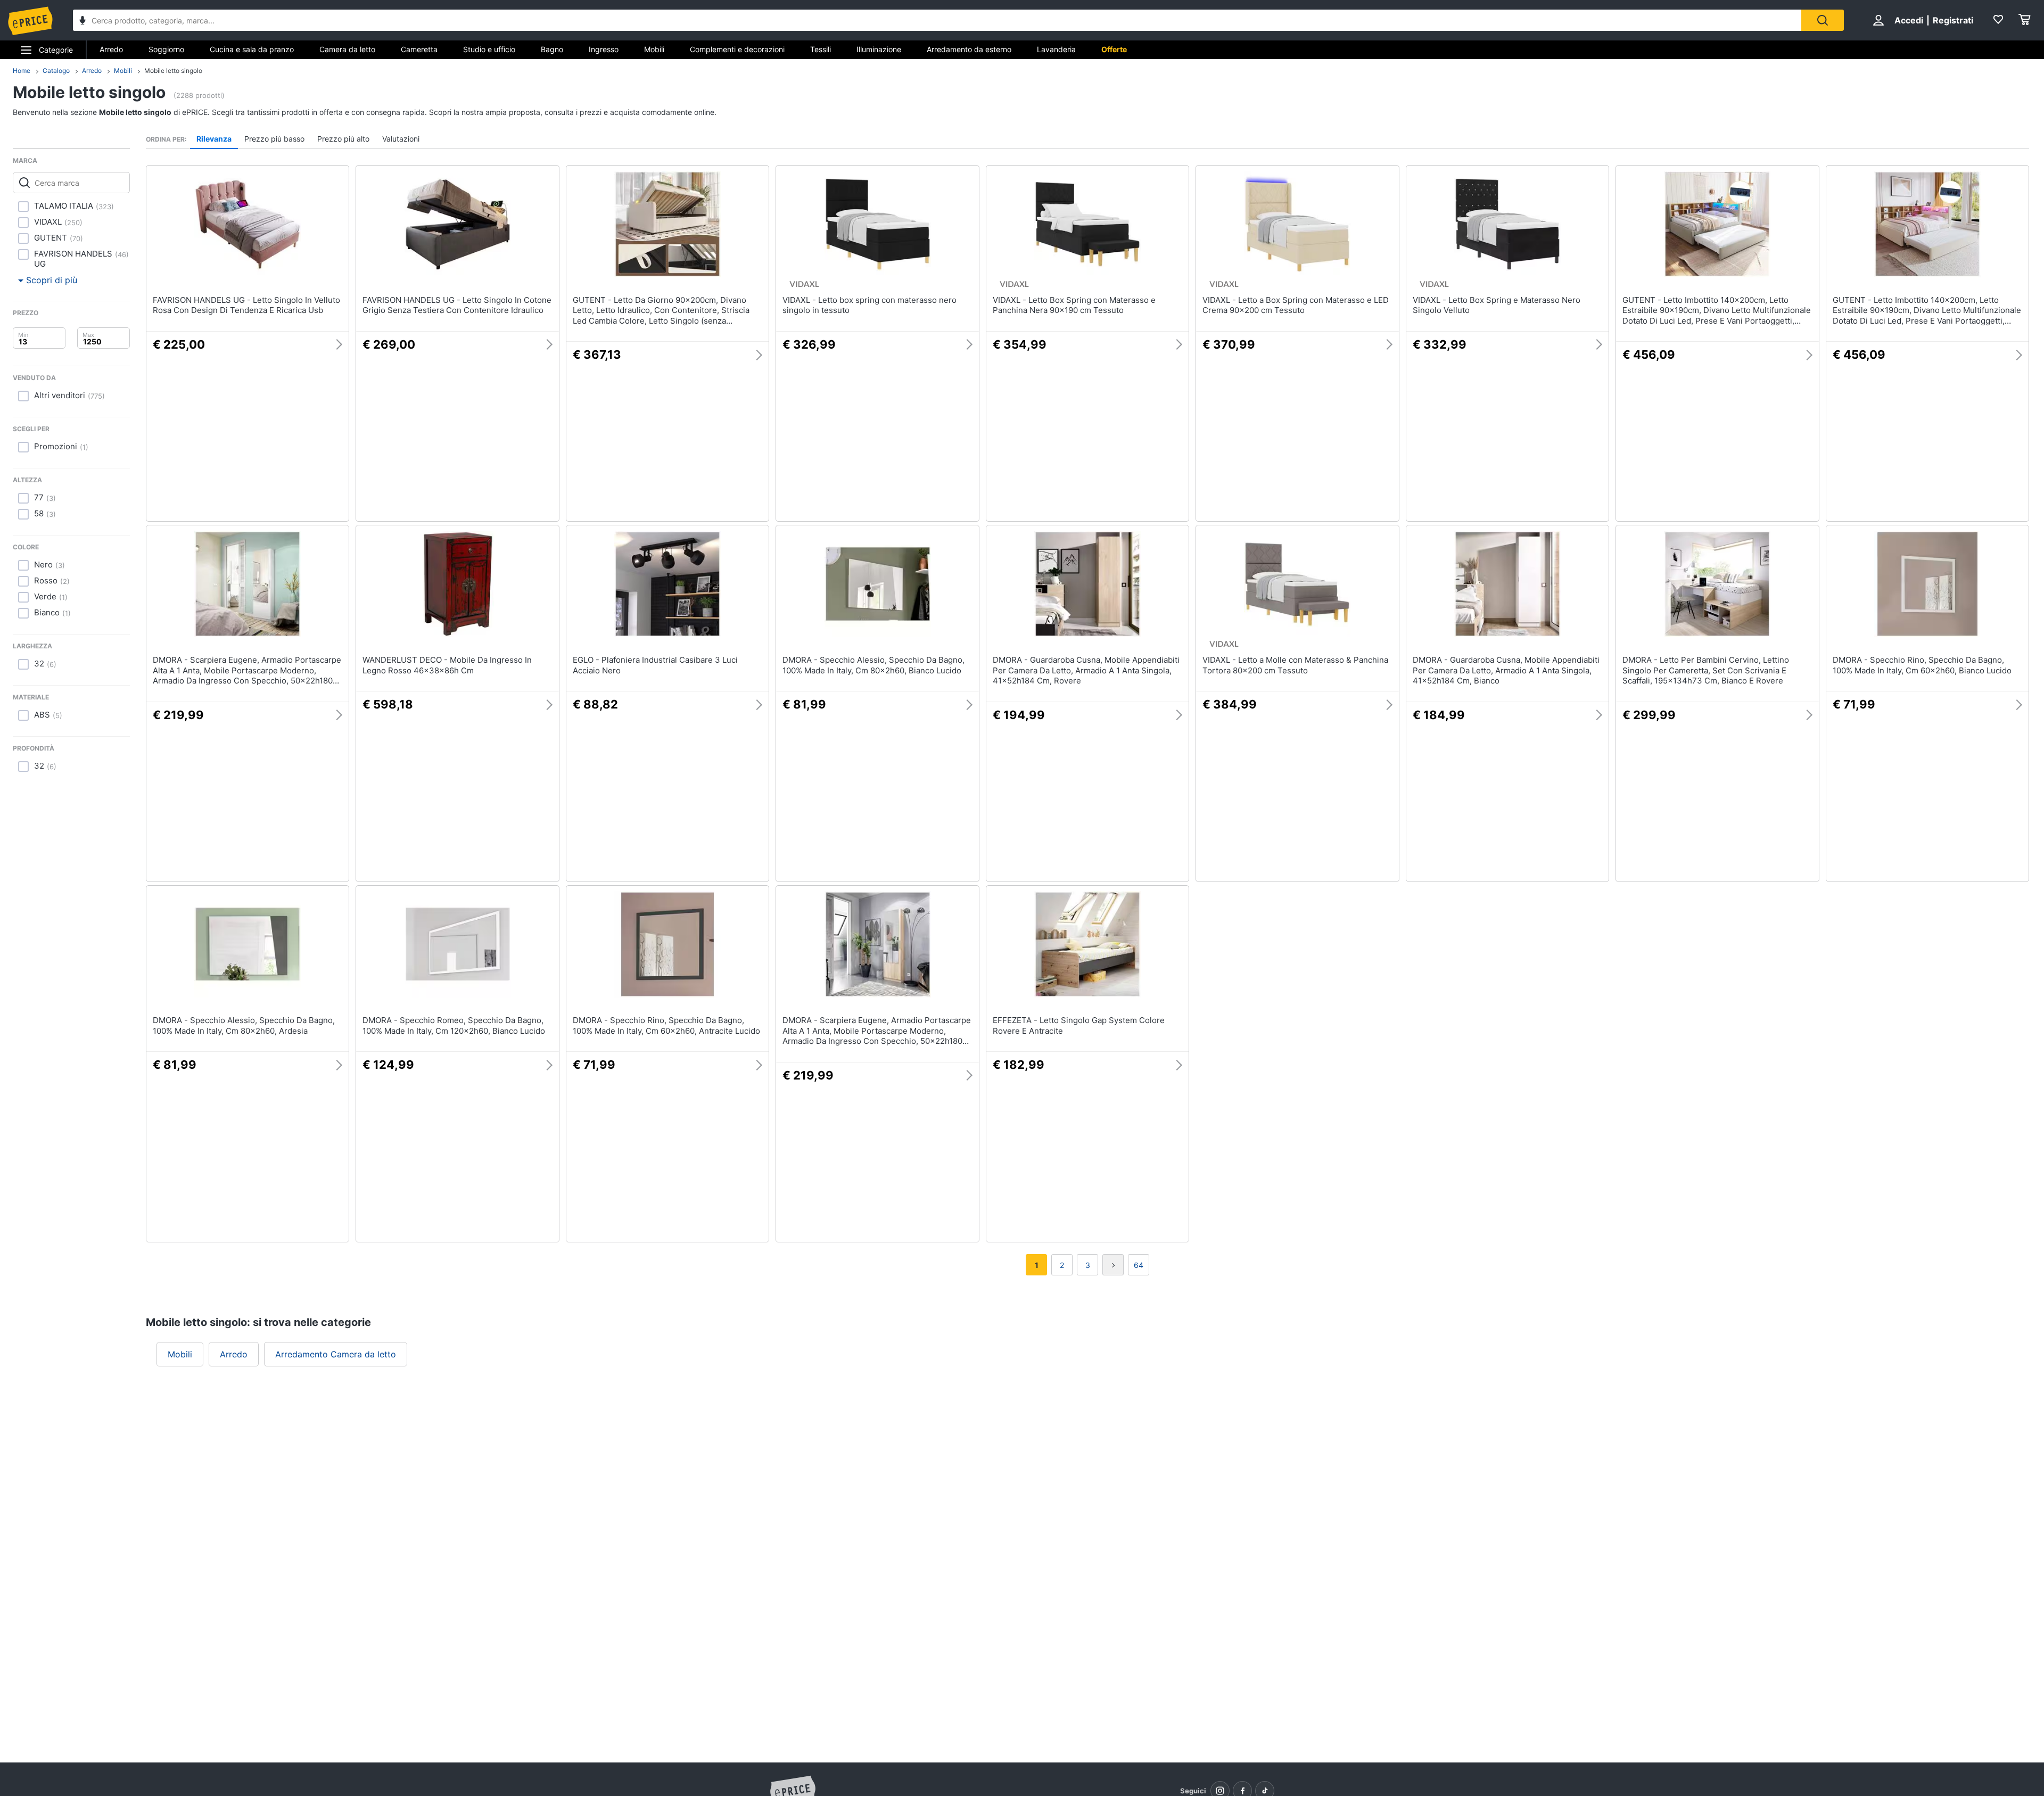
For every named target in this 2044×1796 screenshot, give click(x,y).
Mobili (654, 49)
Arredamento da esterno (969, 49)
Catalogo (56, 71)
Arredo (111, 49)
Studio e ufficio (489, 49)
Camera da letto (347, 49)
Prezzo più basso (274, 139)
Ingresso (604, 49)
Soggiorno (166, 49)
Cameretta (419, 49)
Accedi (1909, 20)
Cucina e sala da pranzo (252, 49)
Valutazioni (401, 139)
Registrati (1953, 20)
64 (1139, 1265)
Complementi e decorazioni (737, 49)
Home (22, 71)
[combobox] (937, 20)
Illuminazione (879, 49)
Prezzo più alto (343, 139)
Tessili (821, 49)
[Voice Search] (83, 22)
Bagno (552, 49)
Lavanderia (1056, 49)
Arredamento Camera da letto (336, 1354)
